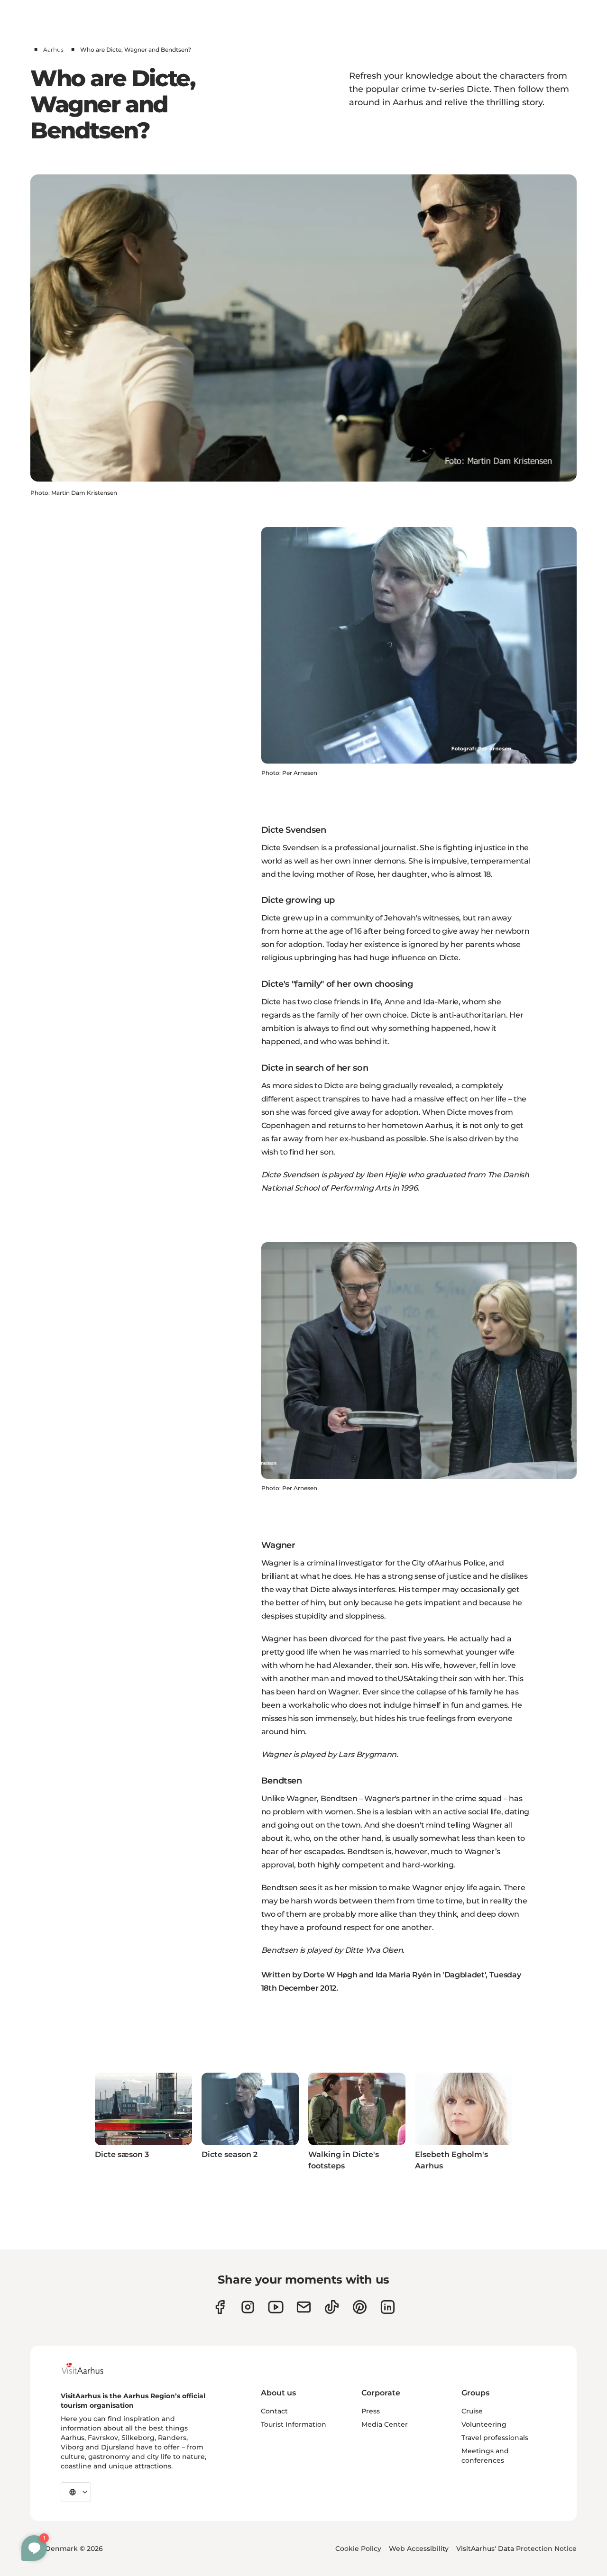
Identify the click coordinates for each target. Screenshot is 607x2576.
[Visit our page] (248, 2307)
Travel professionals (495, 2438)
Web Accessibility (419, 2549)
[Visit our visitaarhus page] (220, 2307)
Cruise (472, 2411)
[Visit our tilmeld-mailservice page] (304, 2307)
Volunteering (484, 2424)
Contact (274, 2411)
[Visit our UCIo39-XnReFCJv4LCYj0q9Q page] (276, 2307)
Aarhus (53, 50)
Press (371, 2411)
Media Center (385, 2424)
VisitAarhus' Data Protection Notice (516, 2549)
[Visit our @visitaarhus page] (332, 2307)
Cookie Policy (358, 2549)
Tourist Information (294, 2424)
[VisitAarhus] (90, 2368)
